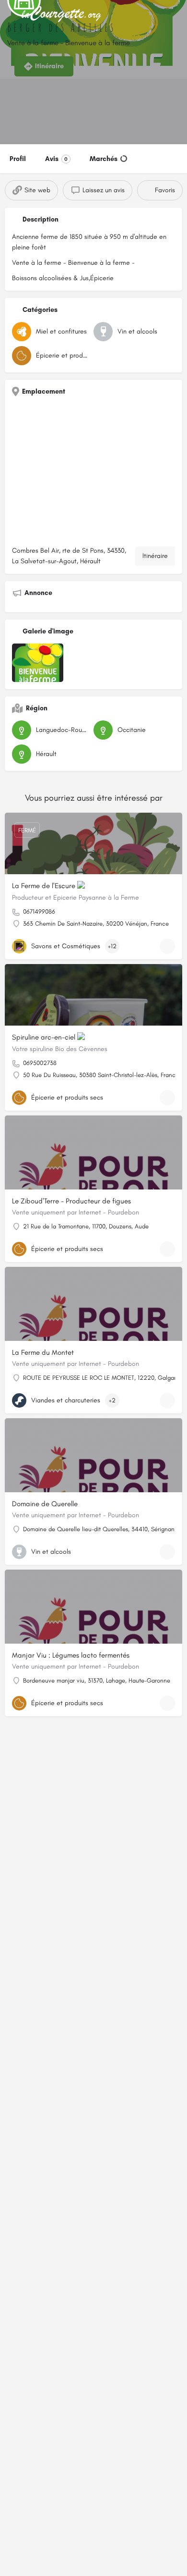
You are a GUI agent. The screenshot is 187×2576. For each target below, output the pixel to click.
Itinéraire (155, 556)
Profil (18, 159)
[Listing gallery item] (38, 663)
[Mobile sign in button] (177, 14)
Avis (56, 159)
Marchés (104, 159)
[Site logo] (63, 14)
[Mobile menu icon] (10, 15)
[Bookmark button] (167, 946)
